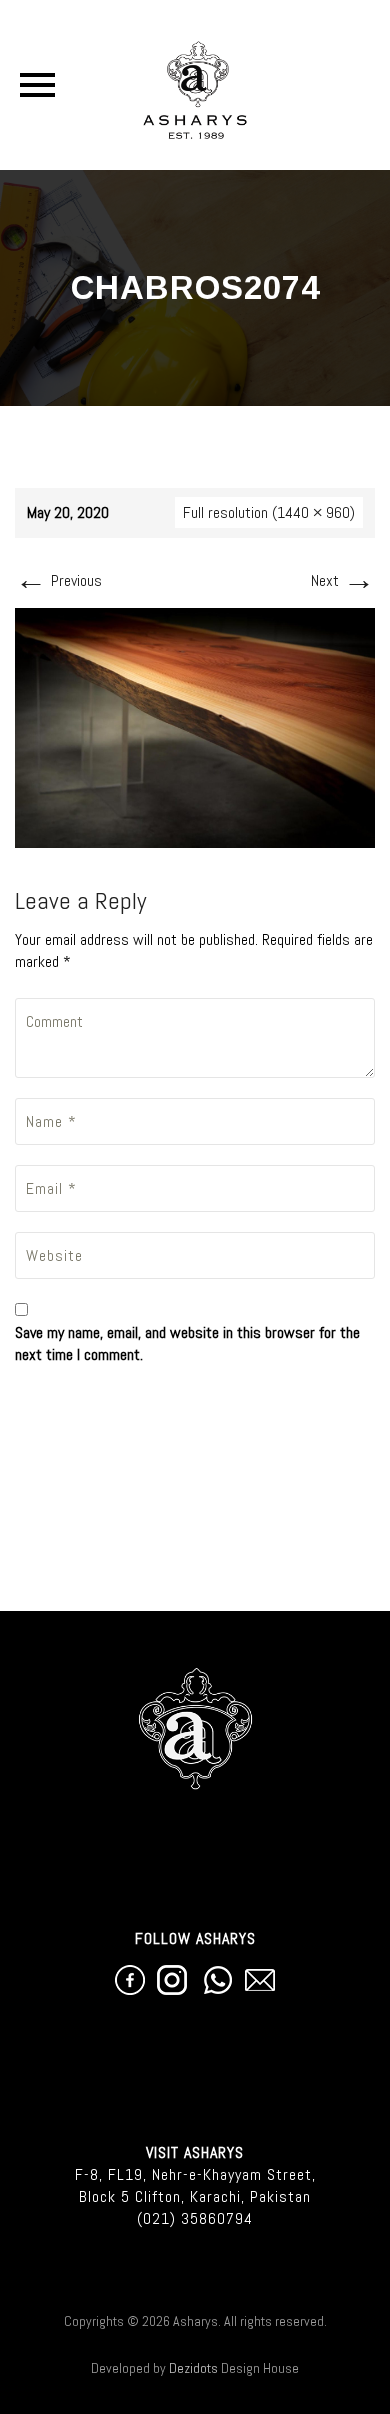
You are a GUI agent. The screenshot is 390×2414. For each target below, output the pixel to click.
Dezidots (193, 2368)
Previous (58, 580)
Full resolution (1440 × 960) (269, 512)
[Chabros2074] (195, 726)
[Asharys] (195, 85)
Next (343, 580)
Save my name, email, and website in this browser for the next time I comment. (187, 1343)
